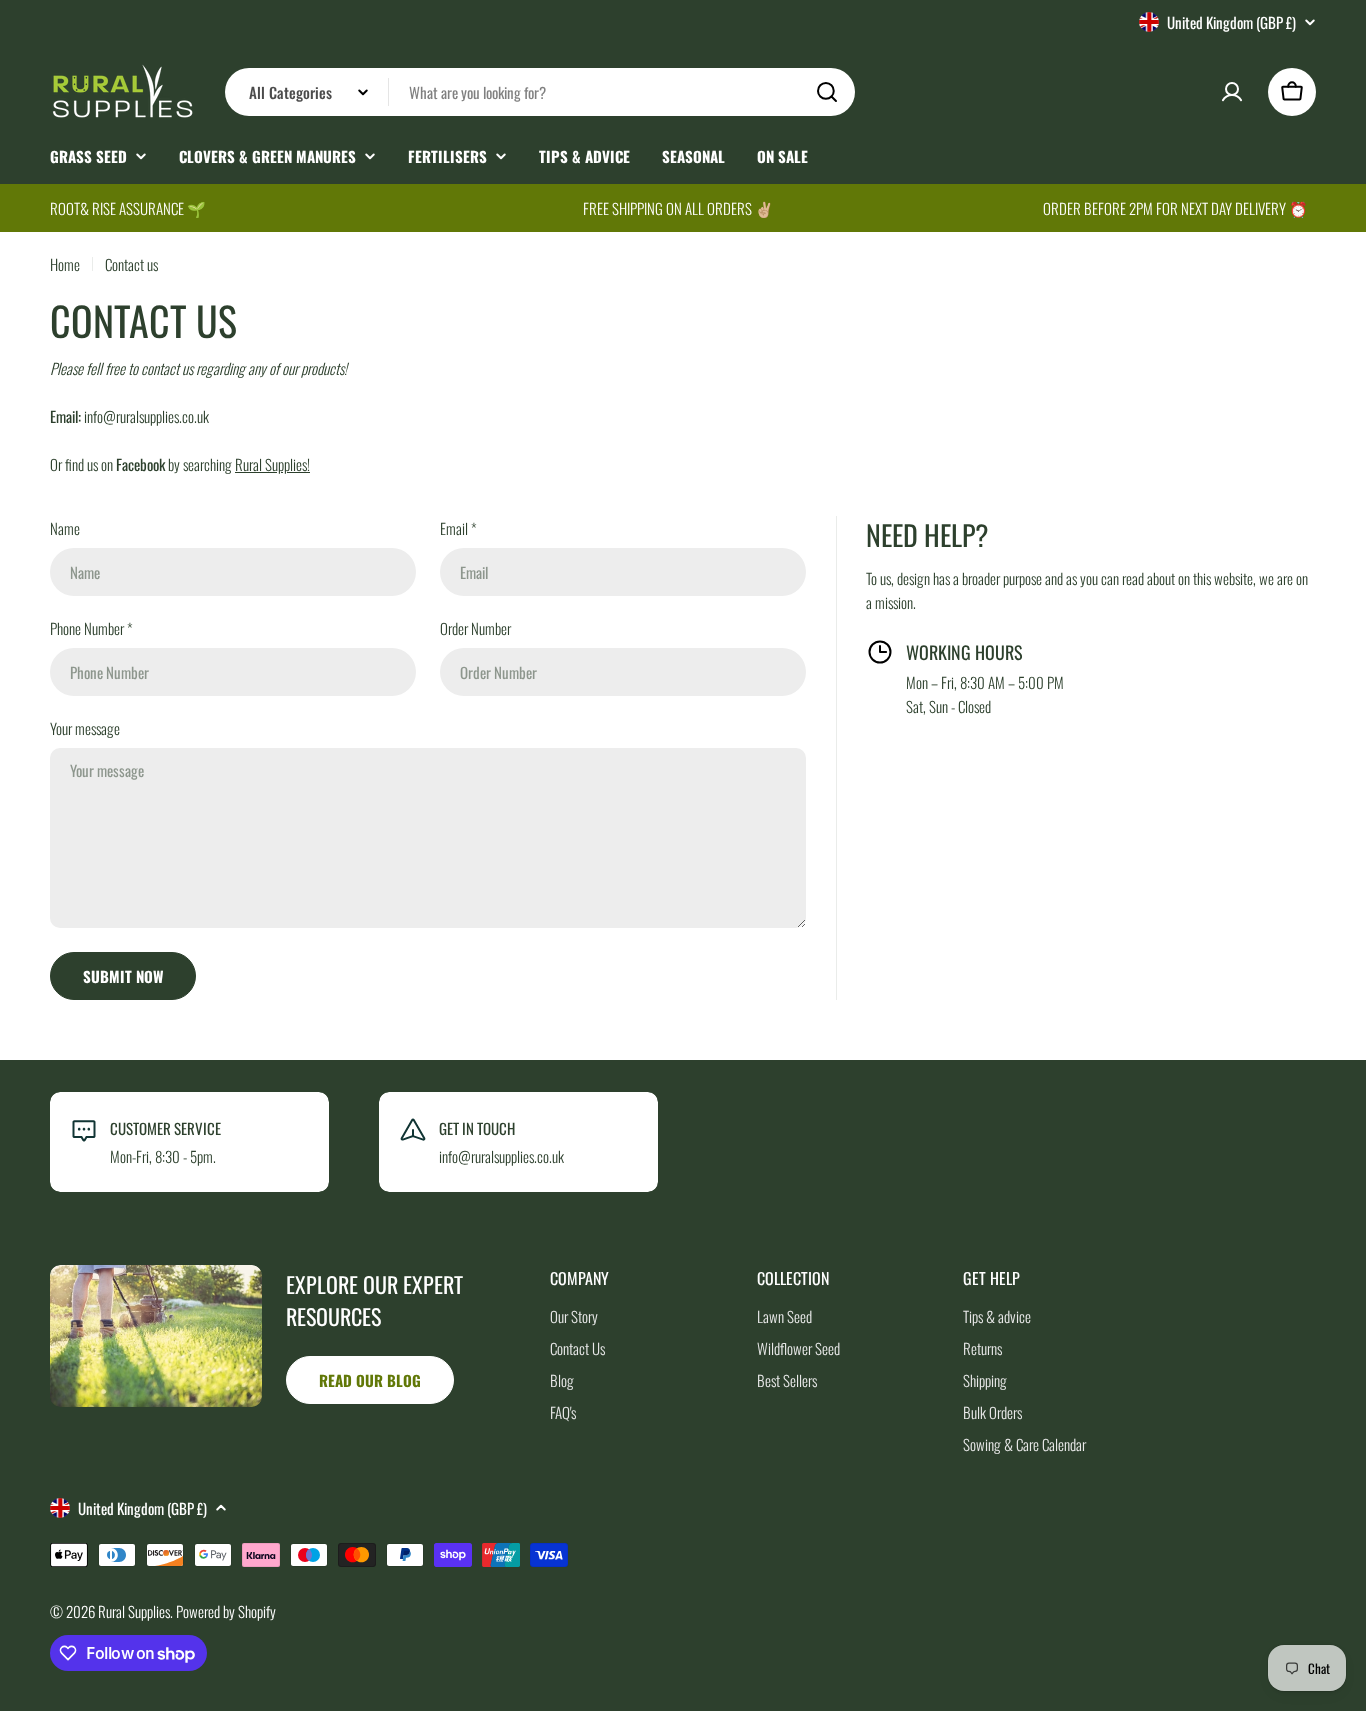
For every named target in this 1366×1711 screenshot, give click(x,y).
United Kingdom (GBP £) (1231, 22)
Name (65, 528)
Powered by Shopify (226, 1611)
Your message (85, 728)
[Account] (1232, 92)
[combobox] (540, 92)
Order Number (475, 628)
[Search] (827, 92)
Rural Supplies (134, 1611)
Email (458, 528)
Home (65, 264)
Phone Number (91, 628)
